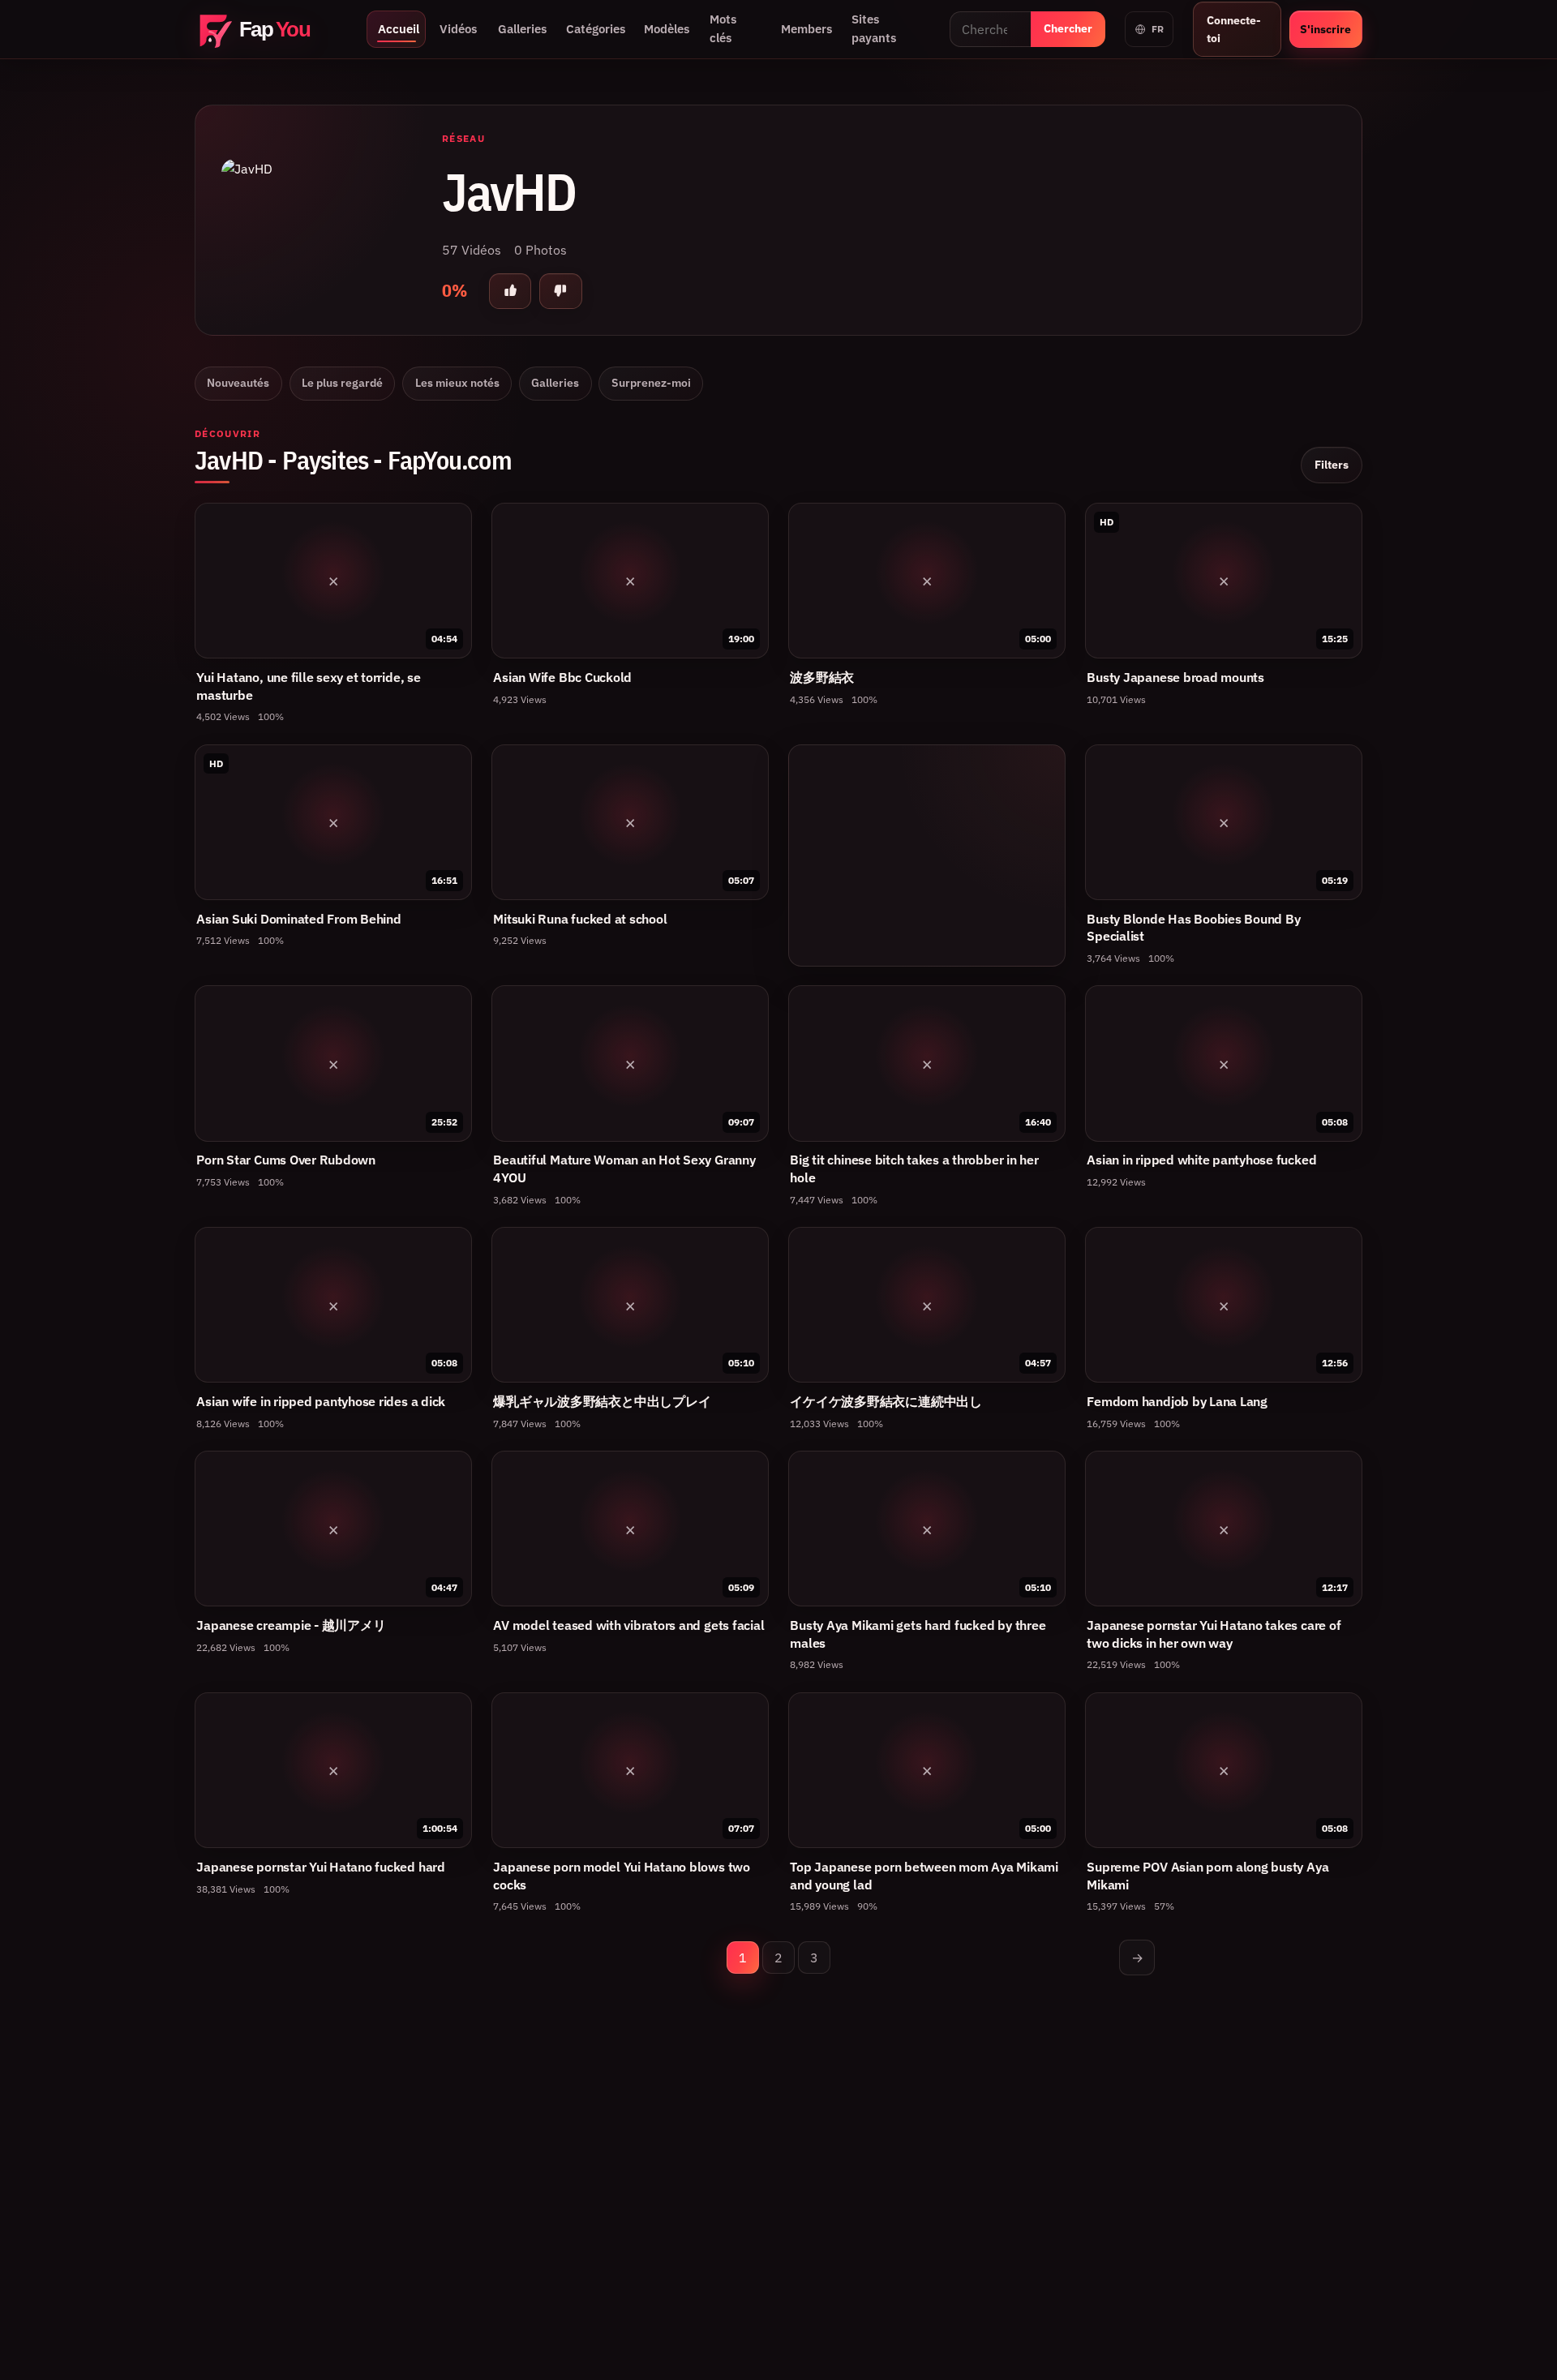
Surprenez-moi (651, 383)
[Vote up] (510, 291)
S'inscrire (1325, 29)
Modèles (667, 29)
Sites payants (874, 28)
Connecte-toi (1234, 29)
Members (806, 29)
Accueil (399, 29)
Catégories (596, 29)
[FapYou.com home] (271, 30)
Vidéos (458, 29)
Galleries (522, 29)
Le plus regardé (342, 383)
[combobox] (990, 29)
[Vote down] (560, 291)
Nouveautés (238, 383)
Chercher (1068, 28)
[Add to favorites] (451, 523)
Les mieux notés (457, 383)
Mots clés (723, 28)
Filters (1332, 464)
